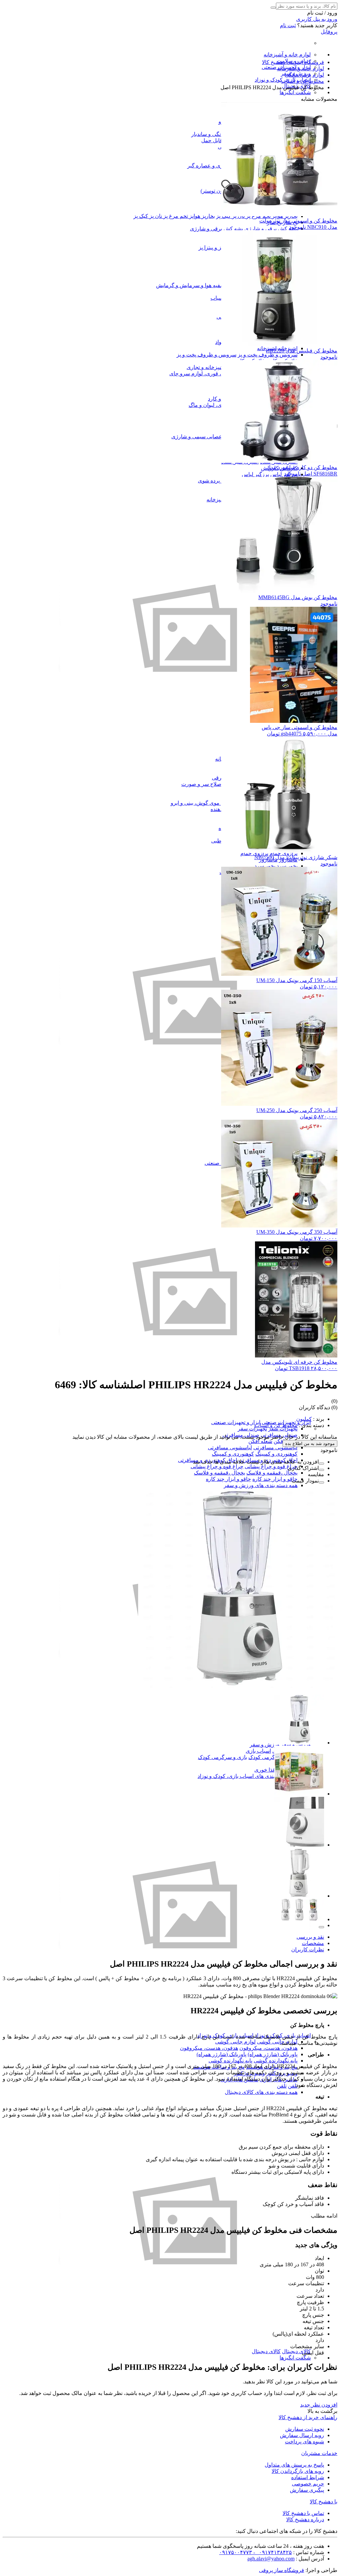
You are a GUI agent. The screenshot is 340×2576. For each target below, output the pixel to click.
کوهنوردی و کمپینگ (276, 1454)
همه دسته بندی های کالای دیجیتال (261, 2092)
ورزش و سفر (265, 1745)
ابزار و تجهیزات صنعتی (236, 1422)
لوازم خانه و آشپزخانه (287, 55)
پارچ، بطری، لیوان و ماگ (215, 405)
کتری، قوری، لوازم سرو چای (201, 374)
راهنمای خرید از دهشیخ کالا (308, 2417)
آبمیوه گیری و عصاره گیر (214, 166)
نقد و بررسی (310, 1937)
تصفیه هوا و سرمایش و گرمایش (191, 285)
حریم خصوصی (308, 2484)
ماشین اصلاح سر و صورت (210, 784)
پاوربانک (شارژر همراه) (273, 2054)
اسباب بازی (258, 1751)
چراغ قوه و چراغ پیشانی (271, 1466)
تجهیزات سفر (283, 1429)
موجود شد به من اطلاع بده (310, 1444)
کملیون (304, 1419)
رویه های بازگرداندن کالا (298, 2471)
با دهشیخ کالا (324, 2502)
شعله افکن (260, 1441)
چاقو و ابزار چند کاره (275, 1479)
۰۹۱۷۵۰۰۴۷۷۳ (236, 2552)
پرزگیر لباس (255, 474)
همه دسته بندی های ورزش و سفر (261, 1485)
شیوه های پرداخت (304, 2442)
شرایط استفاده (308, 2477)
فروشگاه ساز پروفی (282, 2570)
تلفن (293, 2086)
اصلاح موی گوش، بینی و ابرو (202, 803)
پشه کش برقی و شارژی (271, 229)
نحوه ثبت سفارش (305, 2429)
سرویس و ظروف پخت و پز (268, 355)
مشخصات (313, 1943)
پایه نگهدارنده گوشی (276, 2061)
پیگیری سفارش (307, 2490)
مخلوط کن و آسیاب (276, 1425)
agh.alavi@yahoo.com (271, 2559)
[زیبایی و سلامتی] (185, 1125)
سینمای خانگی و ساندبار (217, 134)
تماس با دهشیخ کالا (303, 2513)
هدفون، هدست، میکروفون (268, 2048)
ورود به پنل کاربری (317, 19)
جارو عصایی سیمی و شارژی (203, 437)
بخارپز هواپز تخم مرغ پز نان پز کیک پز (174, 216)
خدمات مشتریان (319, 2453)
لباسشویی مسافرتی (275, 1447)
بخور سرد (287, 866)
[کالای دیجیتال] (185, 2345)
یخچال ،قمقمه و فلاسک (272, 1473)
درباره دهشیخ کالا (305, 2519)
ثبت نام (288, 25)
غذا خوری (265, 1770)
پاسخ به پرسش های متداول (294, 2465)
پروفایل (329, 32)
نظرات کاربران (308, 1949)
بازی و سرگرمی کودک (273, 1757)
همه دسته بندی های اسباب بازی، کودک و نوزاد (248, 1776)
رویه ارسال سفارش (302, 2435)
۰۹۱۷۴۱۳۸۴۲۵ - (272, 2552)
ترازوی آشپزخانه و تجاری (214, 367)
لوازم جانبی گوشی (277, 2042)
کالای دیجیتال (296, 2351)
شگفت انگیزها (295, 92)
